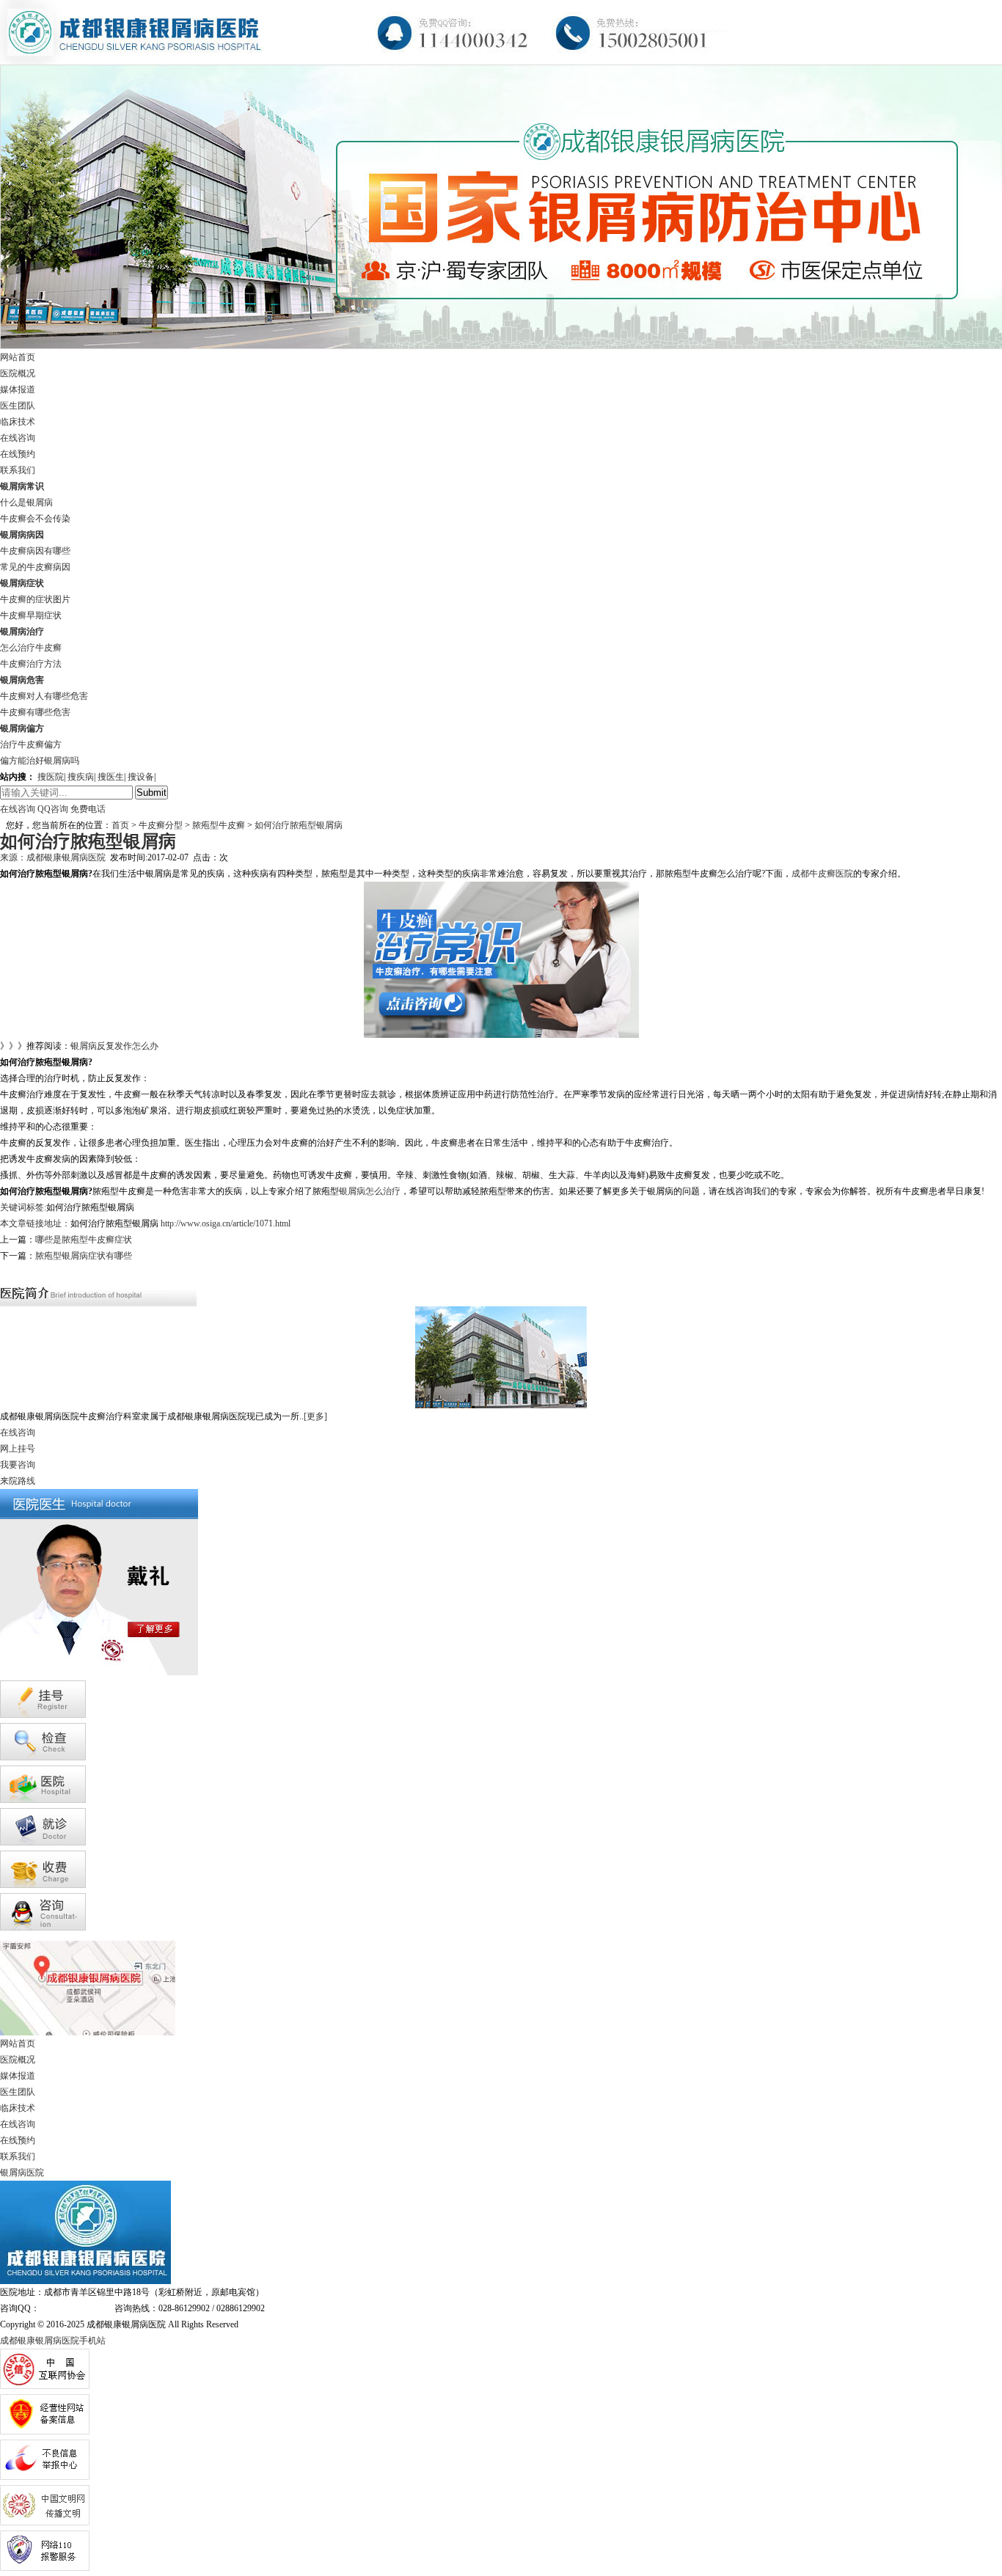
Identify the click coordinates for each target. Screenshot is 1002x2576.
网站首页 (18, 357)
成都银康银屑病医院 (66, 857)
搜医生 (111, 777)
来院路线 (18, 1481)
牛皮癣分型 (161, 825)
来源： (13, 857)
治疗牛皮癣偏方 (31, 744)
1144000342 (62, 2308)
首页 (120, 825)
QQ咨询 (53, 809)
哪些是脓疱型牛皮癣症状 (84, 1240)
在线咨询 (18, 438)
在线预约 (18, 454)
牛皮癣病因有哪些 (35, 551)
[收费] (43, 1885)
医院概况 (18, 373)
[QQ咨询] (43, 1928)
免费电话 (88, 809)
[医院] (43, 1800)
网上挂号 (18, 1449)
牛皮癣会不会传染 (35, 519)
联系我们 (18, 470)
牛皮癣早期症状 (31, 615)
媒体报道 (18, 389)
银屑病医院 (22, 2173)
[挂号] (43, 1715)
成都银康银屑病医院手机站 (53, 2341)
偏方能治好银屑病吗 (40, 761)
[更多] (315, 1416)
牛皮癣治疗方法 (31, 664)
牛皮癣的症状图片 (35, 599)
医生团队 (18, 406)
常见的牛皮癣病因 (35, 567)
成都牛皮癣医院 (822, 874)
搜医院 (51, 777)
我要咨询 (18, 1465)
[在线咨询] (3, 1272)
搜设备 (141, 777)
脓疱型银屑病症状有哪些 (84, 1256)
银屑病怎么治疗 (370, 1191)
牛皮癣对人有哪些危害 (44, 696)
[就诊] (43, 1843)
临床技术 (18, 422)
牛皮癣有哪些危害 (35, 712)
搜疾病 (81, 777)
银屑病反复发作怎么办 (114, 1046)
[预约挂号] (11, 1272)
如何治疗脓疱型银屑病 (297, 825)
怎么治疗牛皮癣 (31, 648)
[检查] (43, 1757)
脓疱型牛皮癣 (220, 825)
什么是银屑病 (26, 502)
